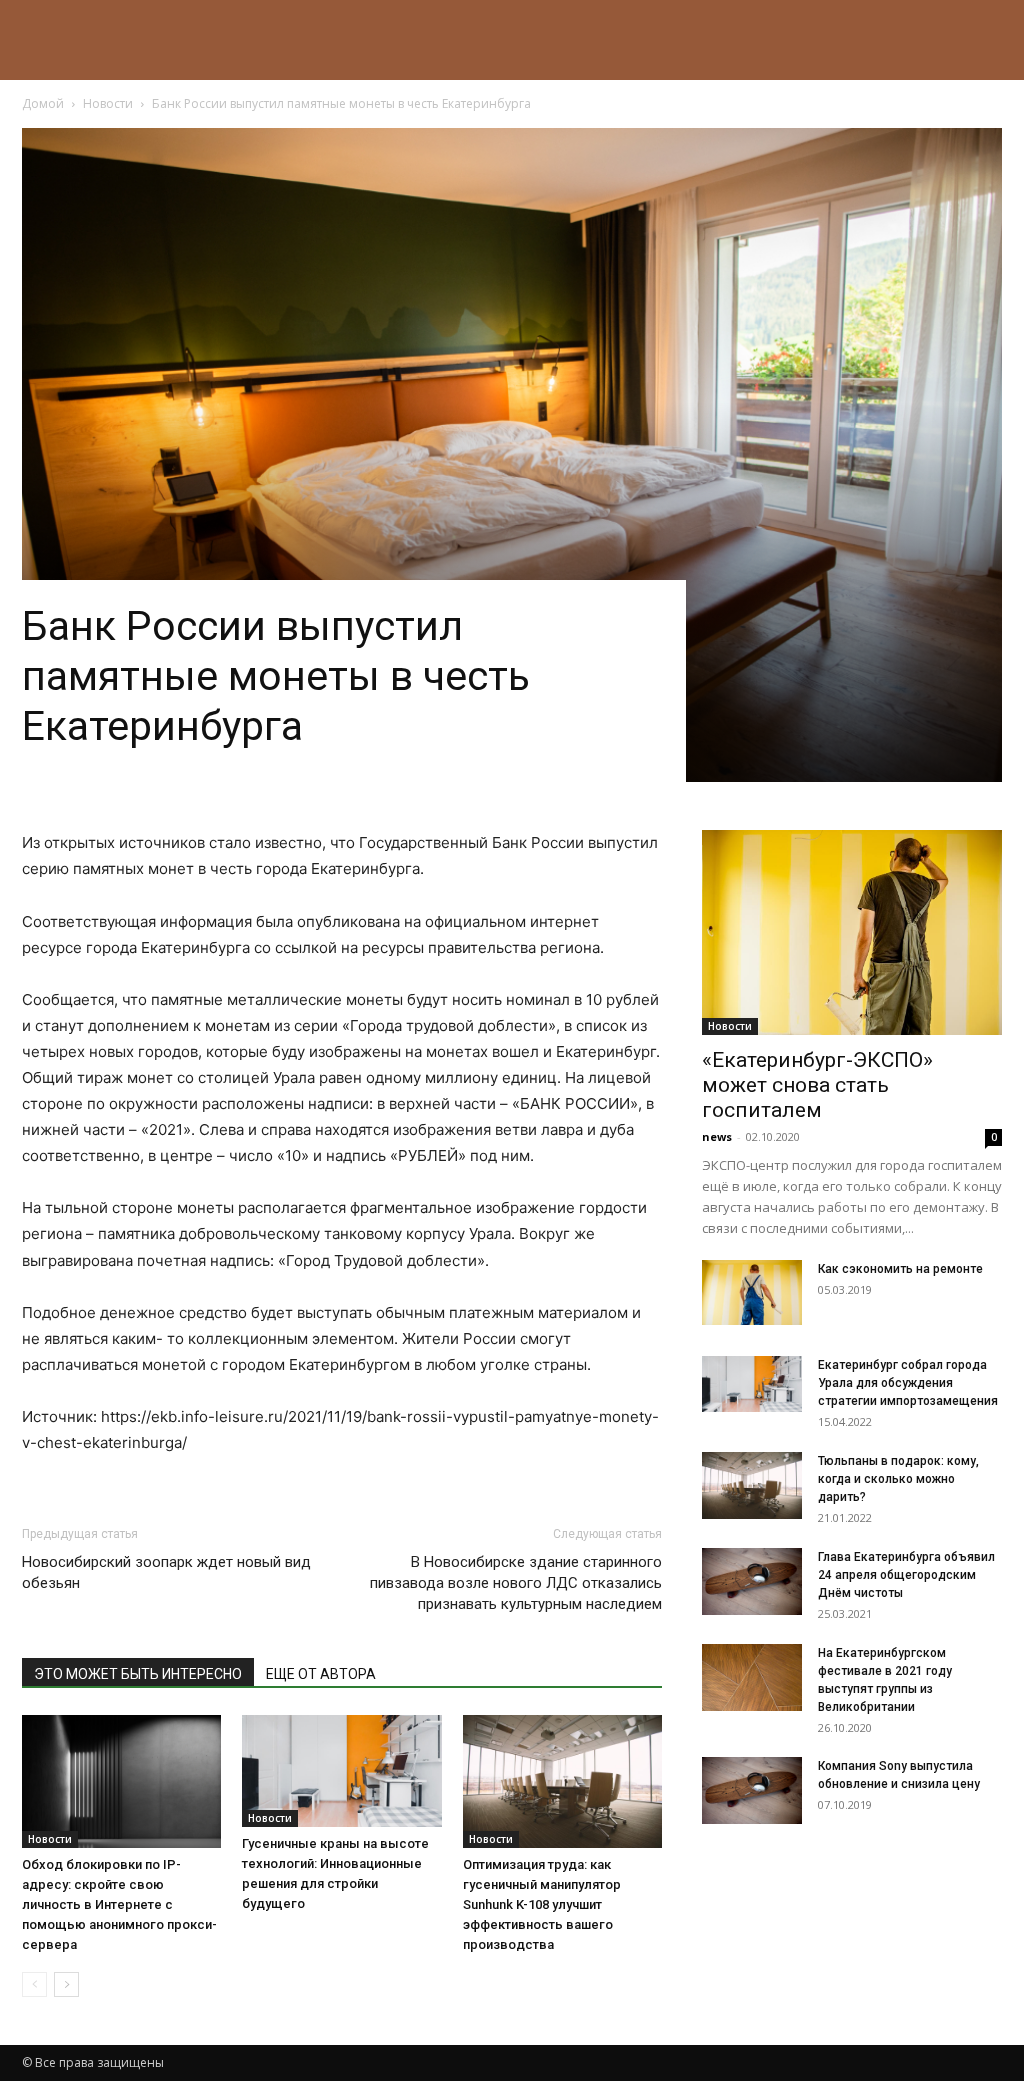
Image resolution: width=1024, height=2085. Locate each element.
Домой (43, 103)
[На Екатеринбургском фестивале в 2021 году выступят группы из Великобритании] (752, 1677)
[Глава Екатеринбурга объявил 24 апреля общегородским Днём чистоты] (752, 1581)
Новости (108, 103)
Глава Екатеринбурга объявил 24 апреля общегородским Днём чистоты (906, 1575)
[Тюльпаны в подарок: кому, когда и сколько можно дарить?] (752, 1485)
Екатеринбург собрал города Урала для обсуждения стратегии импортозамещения (908, 1383)
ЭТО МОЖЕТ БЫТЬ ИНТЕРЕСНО (138, 1674)
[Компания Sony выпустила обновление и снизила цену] (752, 1790)
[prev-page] (34, 1984)
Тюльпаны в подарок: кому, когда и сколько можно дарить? (898, 1479)
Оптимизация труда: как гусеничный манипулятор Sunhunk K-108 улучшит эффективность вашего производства (542, 1904)
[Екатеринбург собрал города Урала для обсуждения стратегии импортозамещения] (752, 1384)
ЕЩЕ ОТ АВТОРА (321, 1674)
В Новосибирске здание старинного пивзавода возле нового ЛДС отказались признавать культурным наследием (516, 1583)
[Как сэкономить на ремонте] (752, 1292)
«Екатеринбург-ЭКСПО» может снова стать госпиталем (817, 1085)
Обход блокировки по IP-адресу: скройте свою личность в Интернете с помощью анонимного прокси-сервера (119, 1904)
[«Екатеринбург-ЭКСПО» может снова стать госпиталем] (852, 932)
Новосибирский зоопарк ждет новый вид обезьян (166, 1572)
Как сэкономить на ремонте (900, 1269)
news (717, 1136)
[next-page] (66, 1984)
